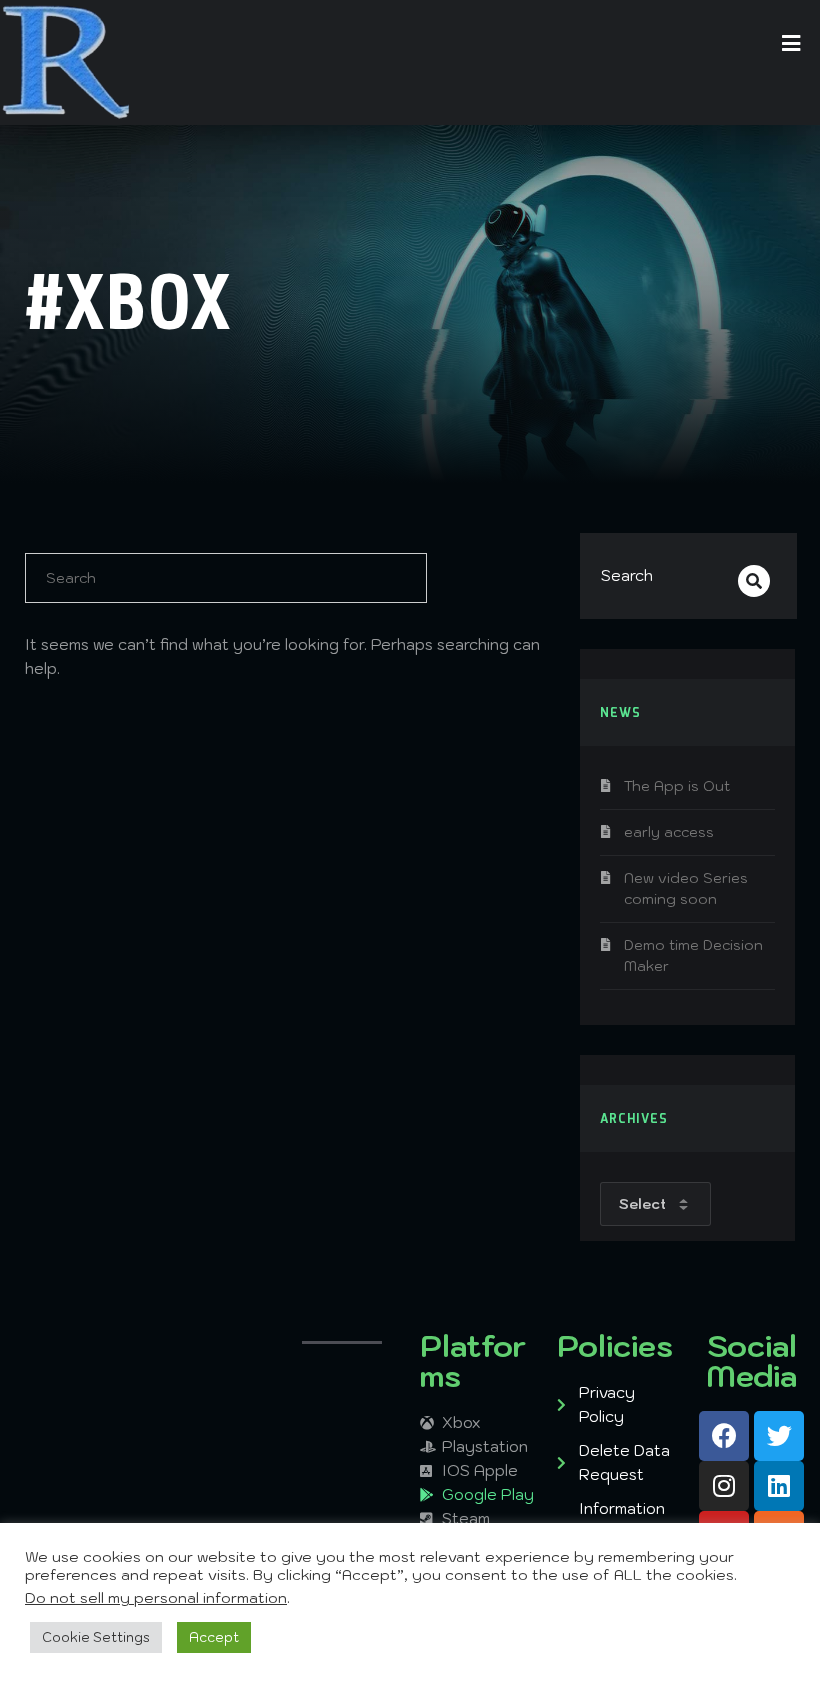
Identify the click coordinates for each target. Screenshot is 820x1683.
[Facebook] (724, 1436)
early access (669, 832)
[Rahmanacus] (66, 62)
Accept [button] (214, 1637)
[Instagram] (724, 1486)
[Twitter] (779, 1436)
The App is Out (677, 786)
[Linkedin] (779, 1486)
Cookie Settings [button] (96, 1637)
